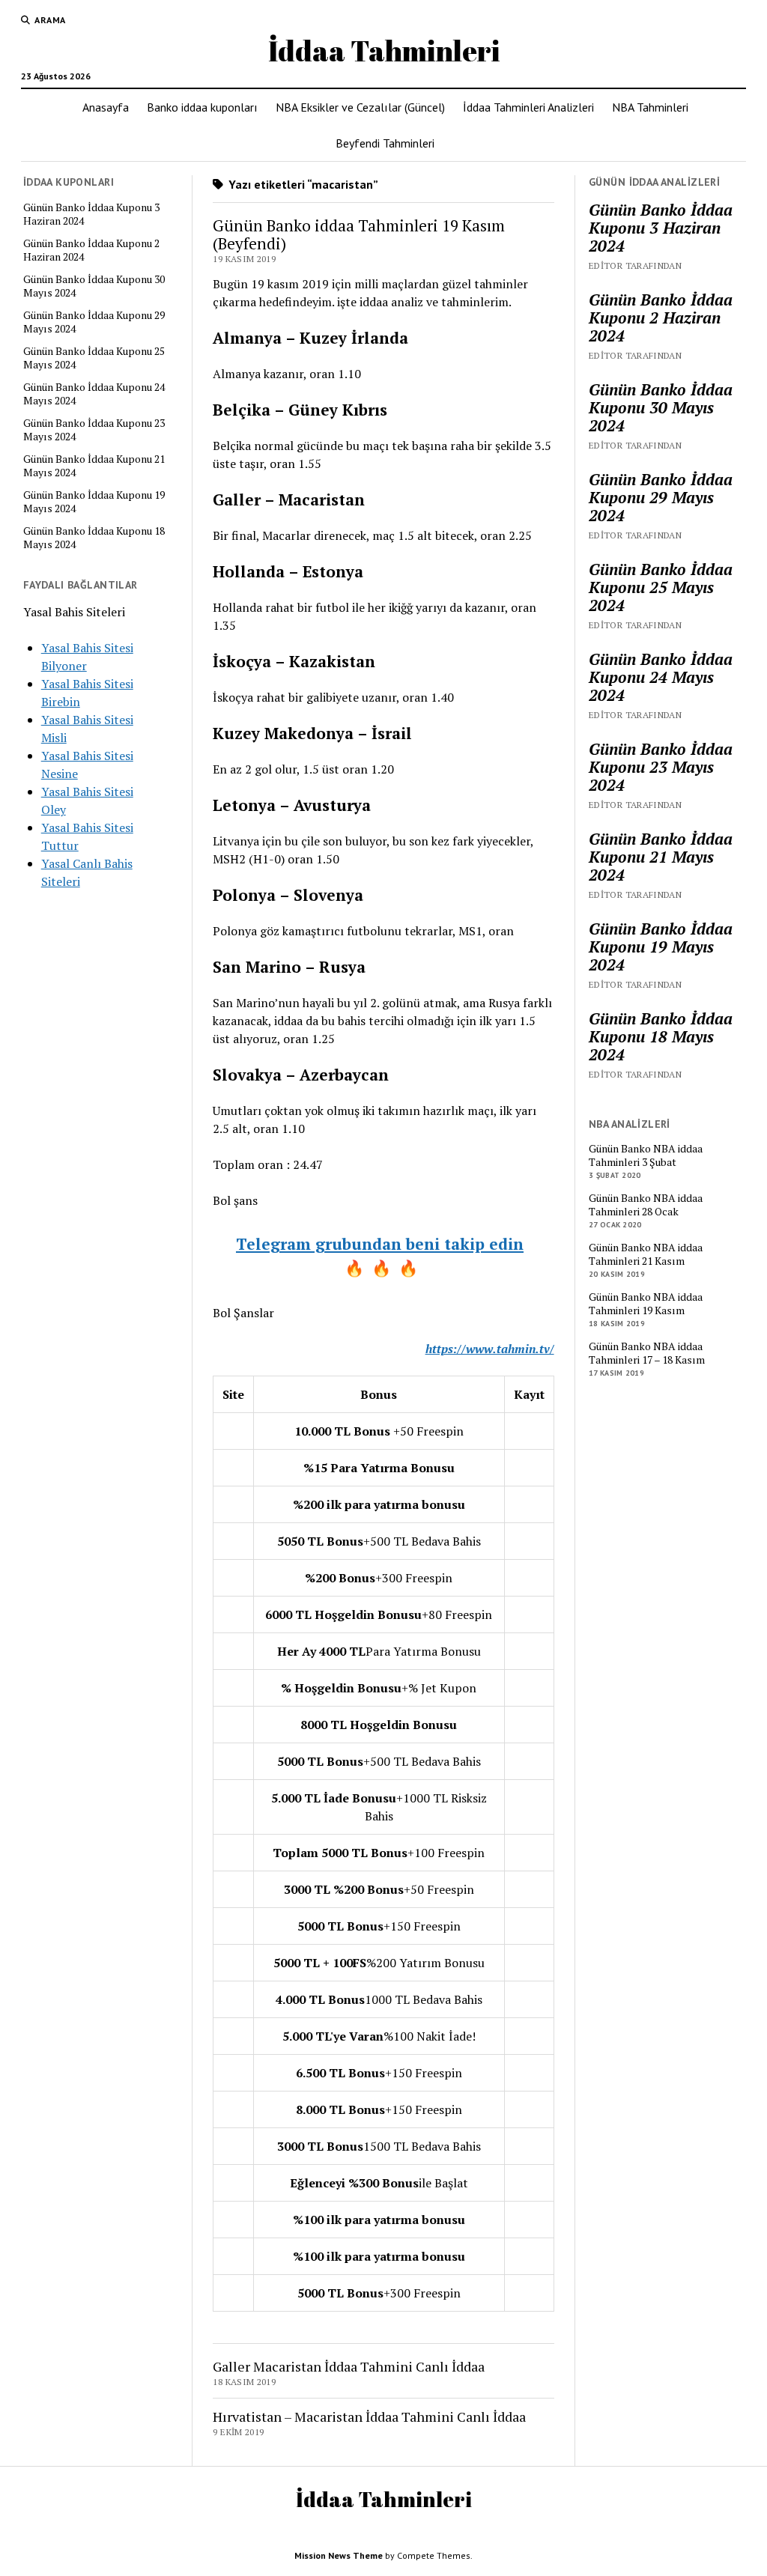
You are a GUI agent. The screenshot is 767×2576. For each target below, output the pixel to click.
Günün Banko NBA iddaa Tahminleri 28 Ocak (646, 1205)
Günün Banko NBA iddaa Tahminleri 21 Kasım (646, 1254)
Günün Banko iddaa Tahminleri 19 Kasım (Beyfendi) (359, 234)
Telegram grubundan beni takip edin (380, 1244)
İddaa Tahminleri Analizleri (528, 107)
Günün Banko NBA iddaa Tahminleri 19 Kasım (646, 1304)
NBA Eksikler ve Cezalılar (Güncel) (360, 107)
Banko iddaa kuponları (202, 107)
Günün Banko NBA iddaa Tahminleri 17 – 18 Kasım (647, 1353)
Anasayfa (106, 107)
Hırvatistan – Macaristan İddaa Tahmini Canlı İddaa (369, 2416)
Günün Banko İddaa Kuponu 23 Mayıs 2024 (94, 430)
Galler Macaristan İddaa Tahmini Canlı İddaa (349, 2366)
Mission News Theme (339, 2555)
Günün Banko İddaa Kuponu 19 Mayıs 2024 (94, 502)
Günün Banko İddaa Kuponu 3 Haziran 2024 (91, 214)
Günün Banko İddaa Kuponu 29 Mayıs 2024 (94, 322)
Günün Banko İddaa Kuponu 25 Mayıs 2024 (94, 358)
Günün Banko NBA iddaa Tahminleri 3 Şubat (646, 1155)
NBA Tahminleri (650, 107)
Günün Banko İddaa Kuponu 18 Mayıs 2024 (94, 538)
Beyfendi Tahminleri (385, 143)
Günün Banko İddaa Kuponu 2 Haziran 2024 (91, 250)
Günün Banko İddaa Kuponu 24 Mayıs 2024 (94, 394)
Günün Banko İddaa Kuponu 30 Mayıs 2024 (94, 286)
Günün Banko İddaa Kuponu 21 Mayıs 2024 (94, 466)
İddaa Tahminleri (384, 51)
